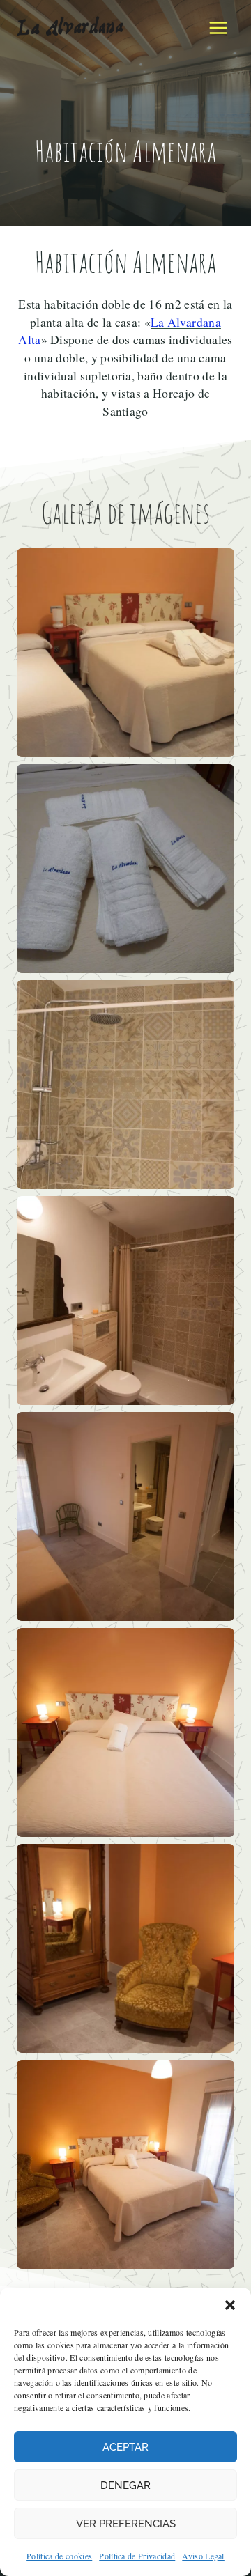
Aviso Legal (203, 2556)
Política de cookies (59, 2556)
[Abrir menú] (218, 28)
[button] (230, 2305)
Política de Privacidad (137, 2556)
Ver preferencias (126, 2524)
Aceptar (125, 2447)
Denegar (125, 2485)
